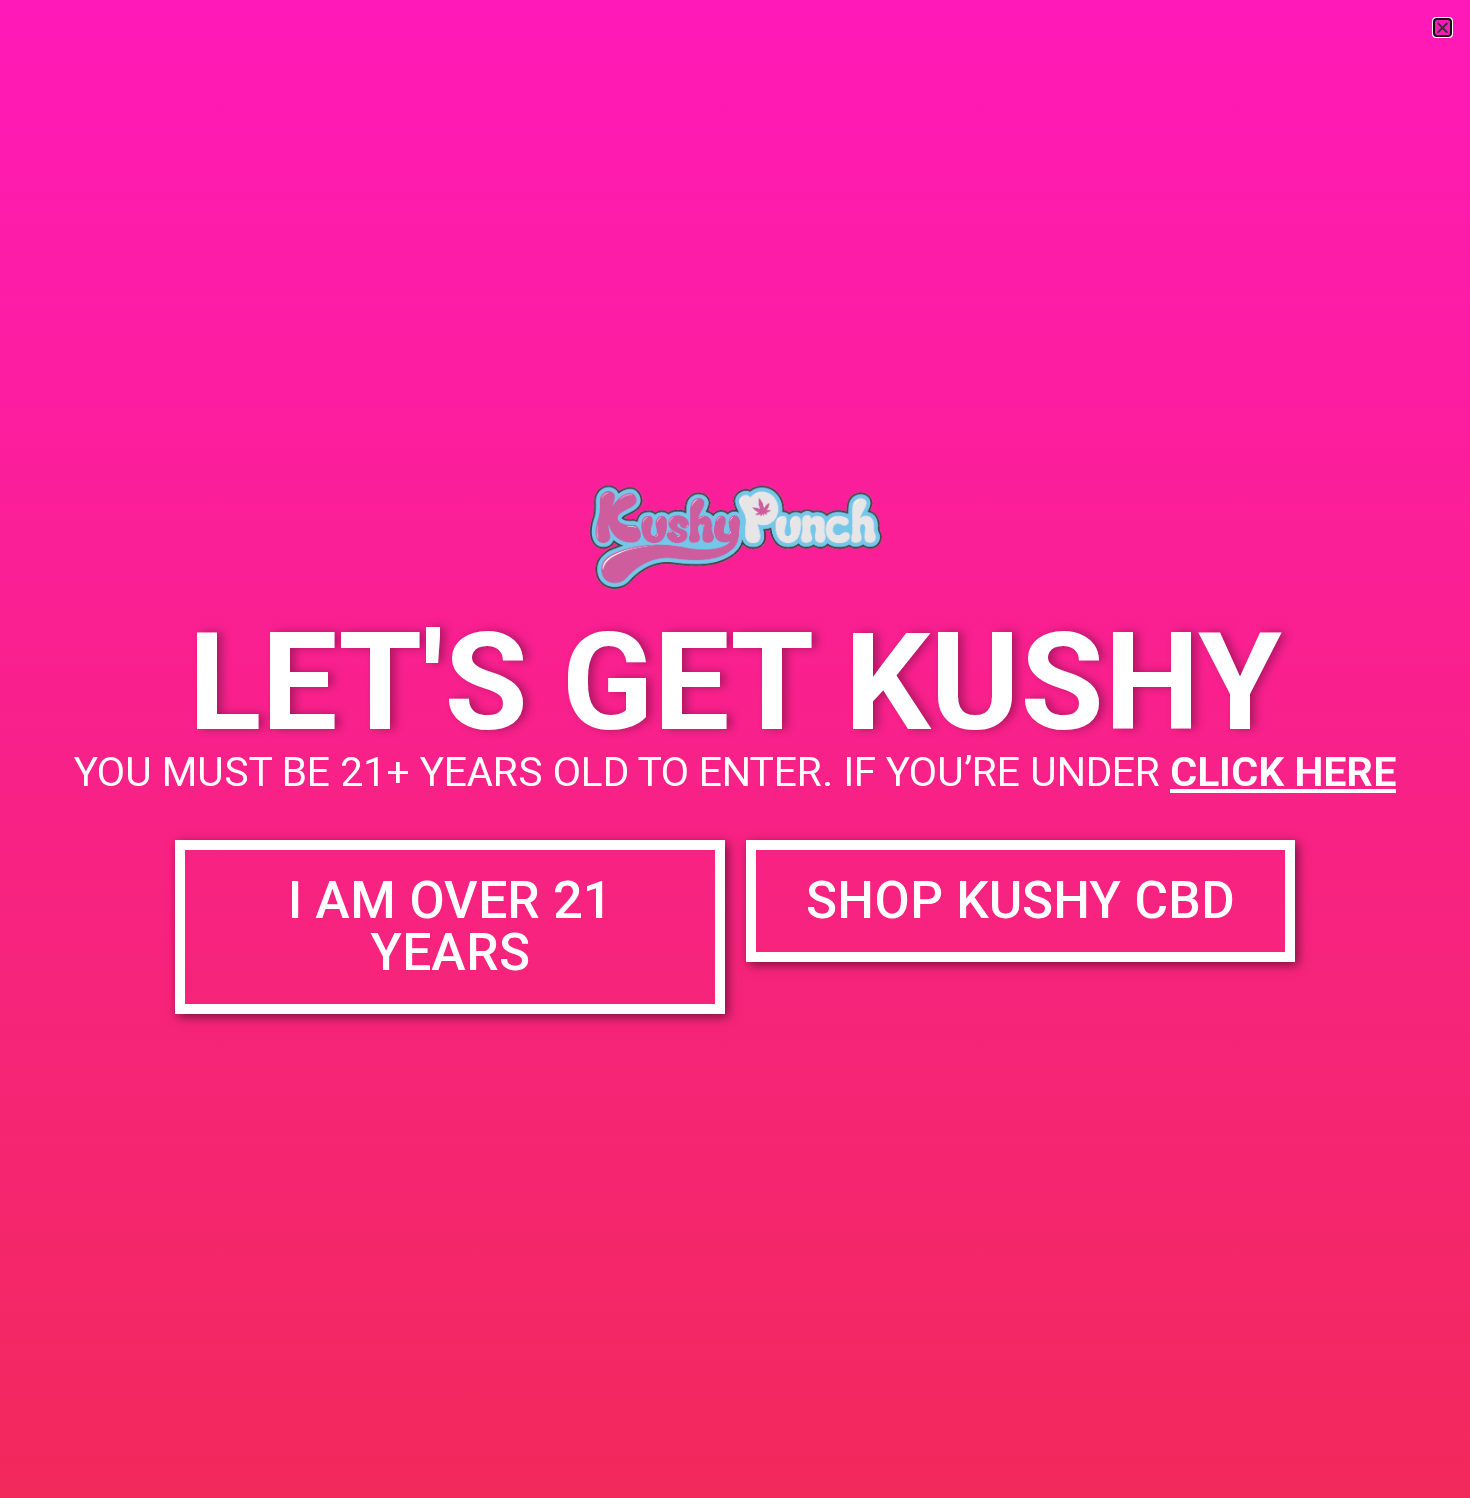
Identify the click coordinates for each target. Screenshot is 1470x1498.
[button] (1442, 27)
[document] (735, 749)
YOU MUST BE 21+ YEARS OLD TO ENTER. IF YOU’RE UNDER (735, 772)
